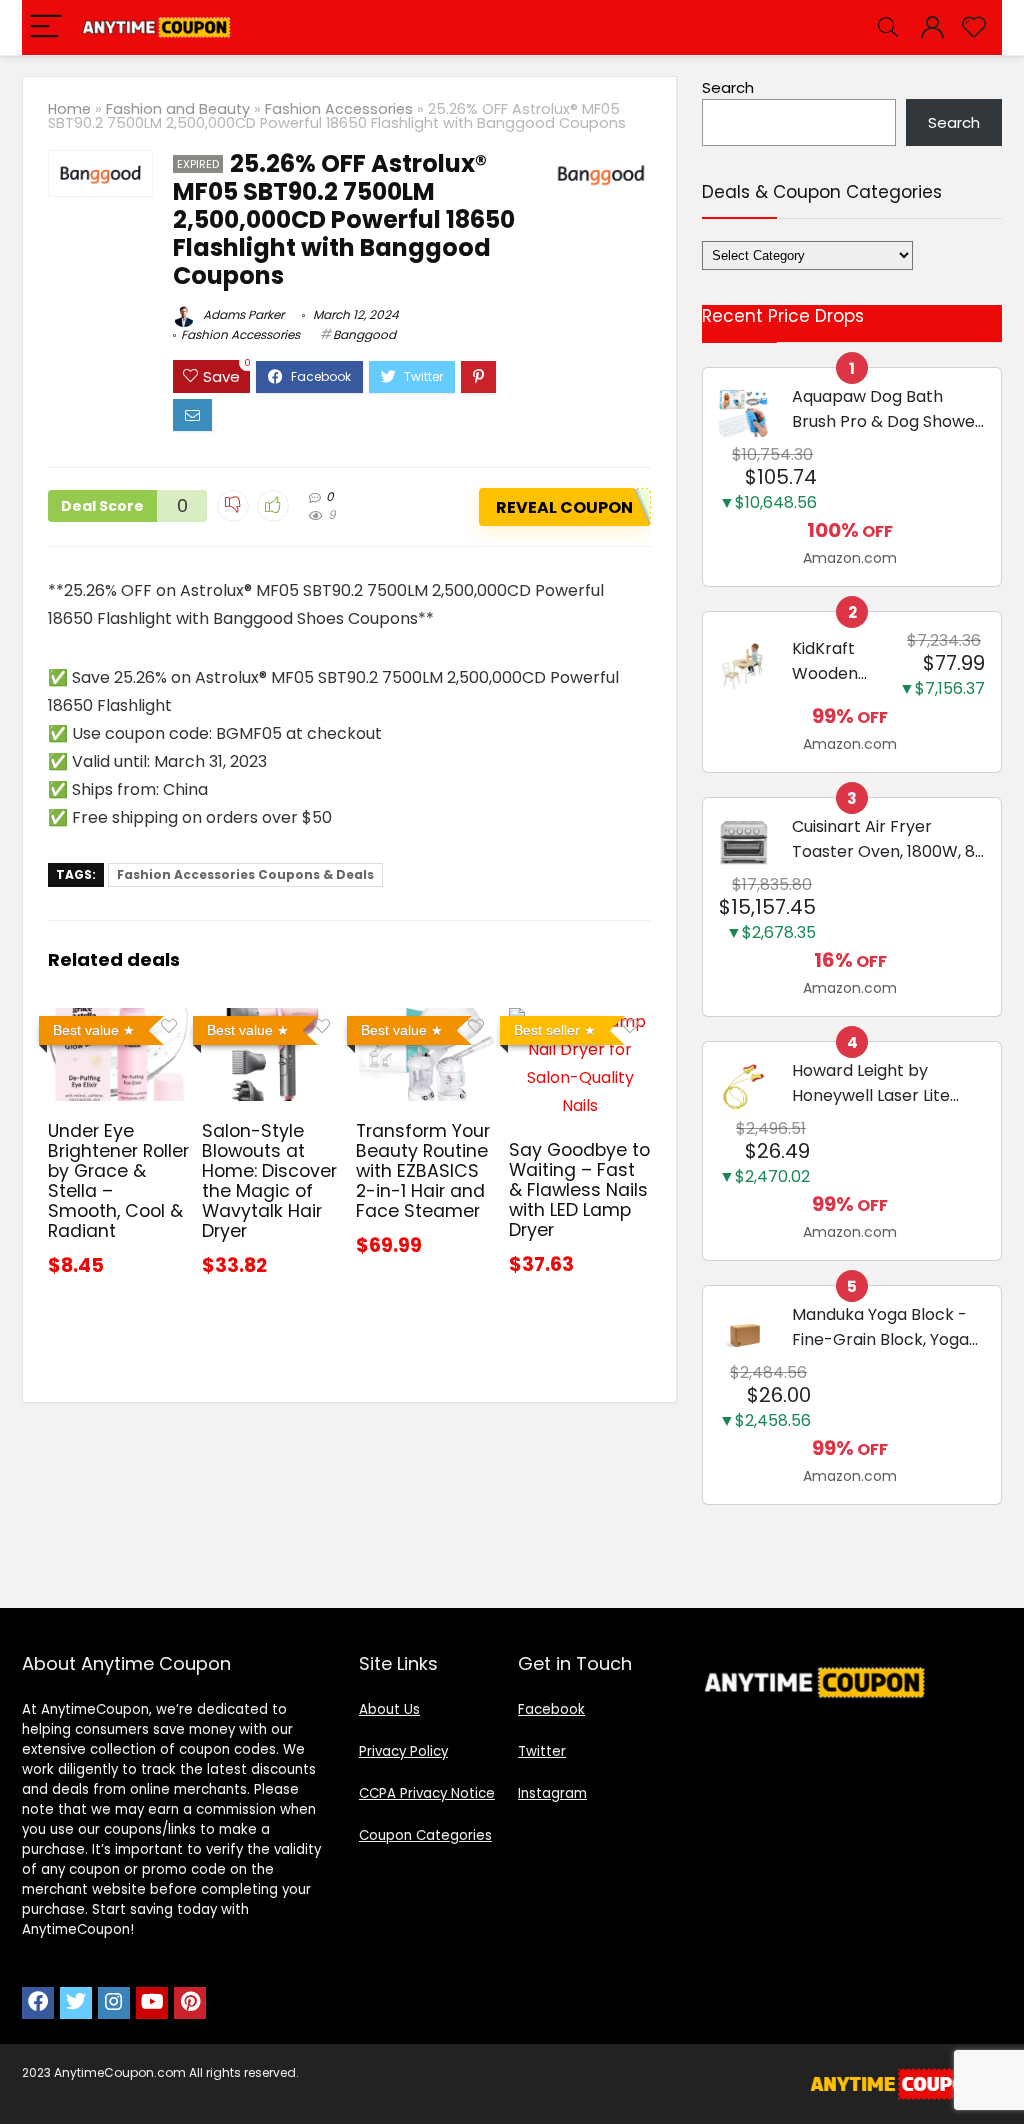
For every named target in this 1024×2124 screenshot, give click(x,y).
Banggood (364, 334)
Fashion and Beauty (178, 109)
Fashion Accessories (339, 109)
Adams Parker (242, 314)
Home (69, 109)
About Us (389, 1709)
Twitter (542, 1751)
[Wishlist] (974, 27)
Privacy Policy (403, 1751)
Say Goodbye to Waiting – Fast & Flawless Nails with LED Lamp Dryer (579, 1190)
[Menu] (46, 27)
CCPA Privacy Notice (427, 1793)
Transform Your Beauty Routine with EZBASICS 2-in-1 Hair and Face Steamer (423, 1171)
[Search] (888, 27)
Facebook (551, 1709)
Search (728, 87)
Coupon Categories (425, 1835)
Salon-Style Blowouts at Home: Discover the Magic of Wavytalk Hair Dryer (269, 1181)
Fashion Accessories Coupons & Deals (245, 874)
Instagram (552, 1793)
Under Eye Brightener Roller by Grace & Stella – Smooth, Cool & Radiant (118, 1181)
